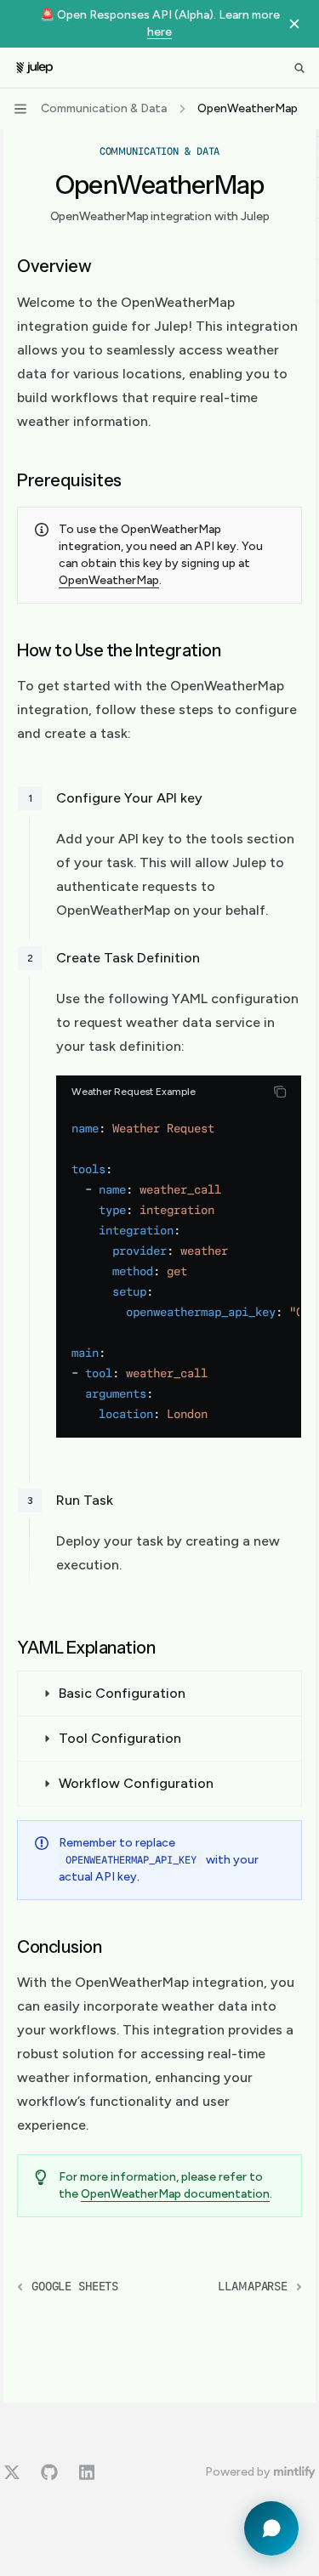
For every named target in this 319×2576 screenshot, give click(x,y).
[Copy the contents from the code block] (280, 1092)
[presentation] (179, 1271)
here (159, 32)
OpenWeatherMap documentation (175, 2194)
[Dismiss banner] (294, 24)
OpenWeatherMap (109, 580)
